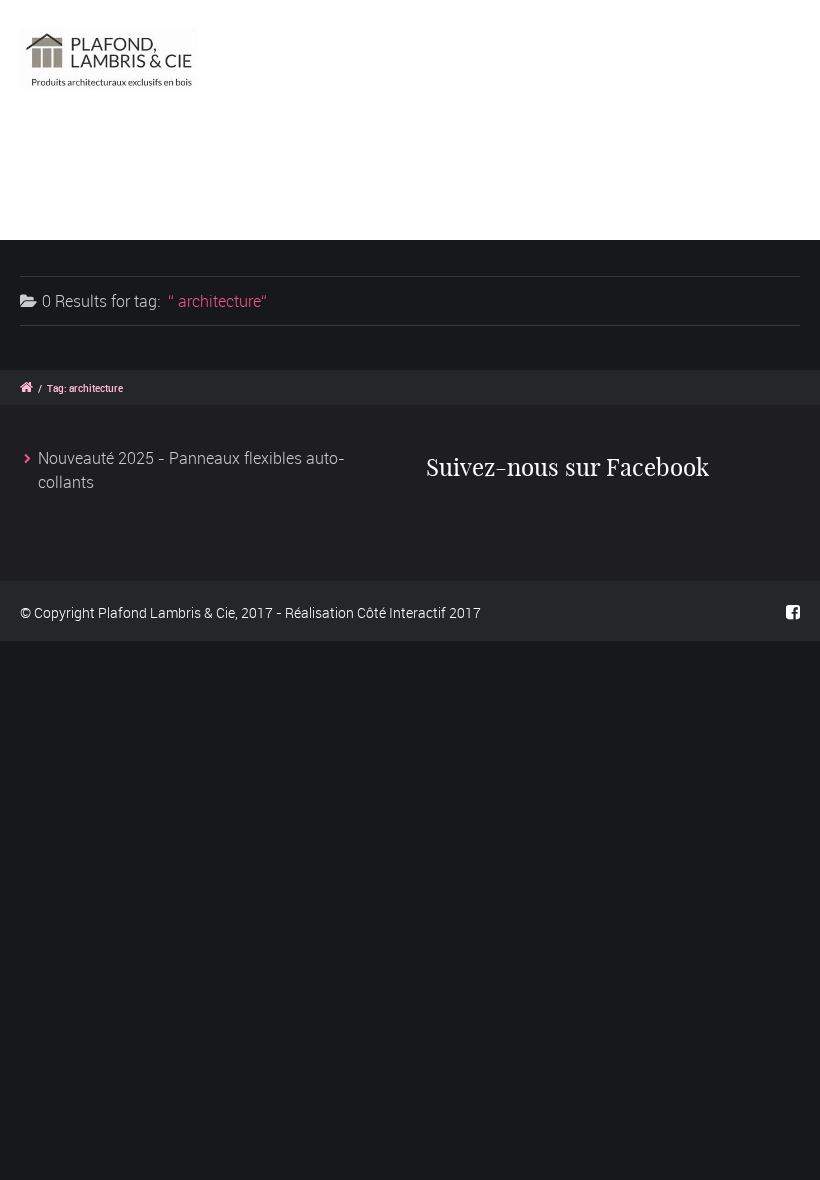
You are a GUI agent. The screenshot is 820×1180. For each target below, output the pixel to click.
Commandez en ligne (375, 163)
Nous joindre (252, 214)
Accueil (111, 163)
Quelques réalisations (693, 163)
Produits (217, 163)
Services (532, 163)
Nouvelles (120, 214)
